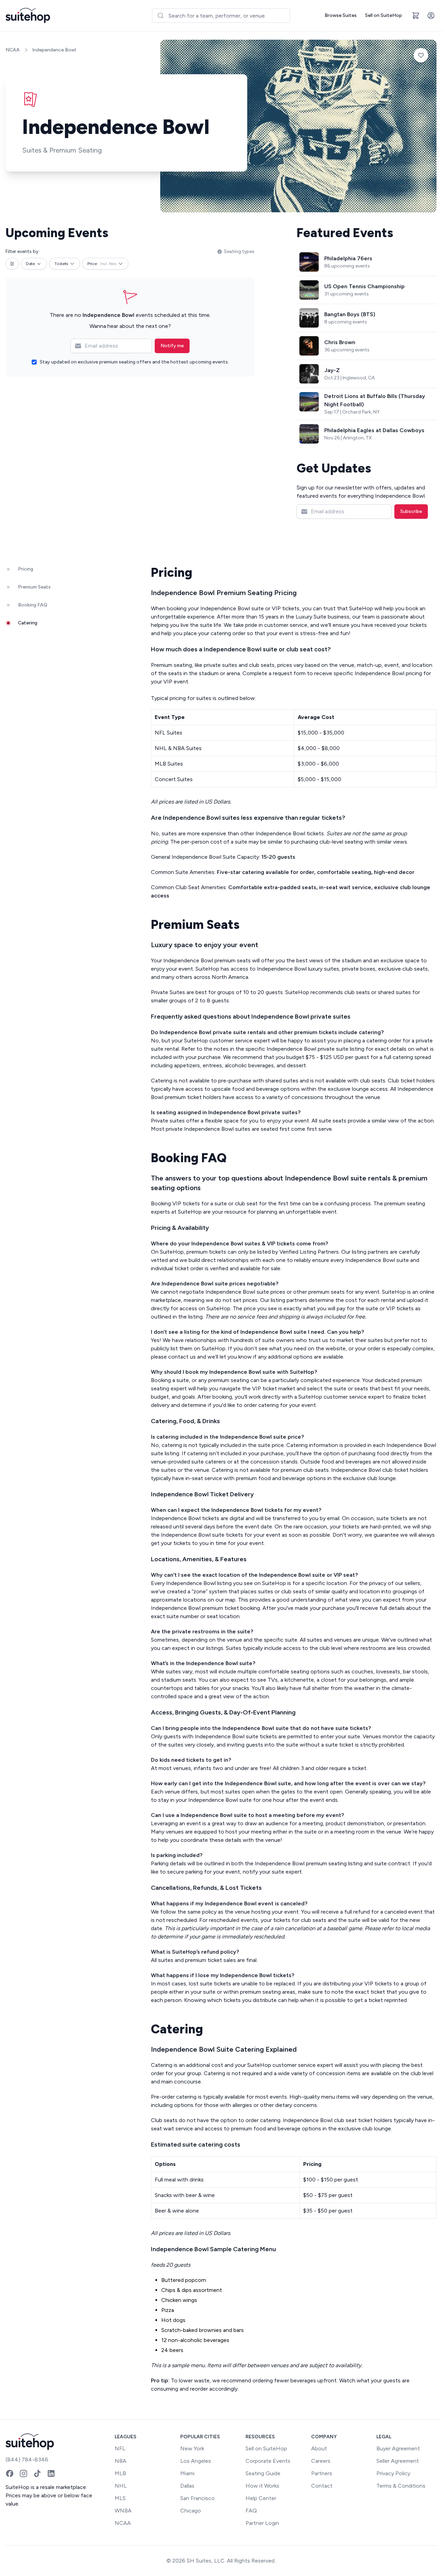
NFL (120, 2448)
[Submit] (160, 16)
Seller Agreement (398, 2461)
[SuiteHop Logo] (28, 16)
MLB (120, 2473)
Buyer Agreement (398, 2448)
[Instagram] (23, 2473)
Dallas (187, 2486)
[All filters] (12, 264)
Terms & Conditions (401, 2486)
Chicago (191, 2511)
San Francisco (198, 2498)
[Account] (431, 16)
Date (30, 264)
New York (192, 2448)
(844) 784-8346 (27, 2460)
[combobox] (221, 16)
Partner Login (262, 2523)
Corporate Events (268, 2461)
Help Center (261, 2498)
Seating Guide (263, 2473)
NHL (121, 2486)
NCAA (13, 50)
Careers (321, 2461)
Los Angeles (196, 2461)
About (319, 2448)
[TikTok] (37, 2473)
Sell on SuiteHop (383, 15)
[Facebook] (10, 2473)
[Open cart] (416, 16)
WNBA (123, 2511)
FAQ (251, 2511)
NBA (121, 2461)
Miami (187, 2473)
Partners (322, 2473)
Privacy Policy (393, 2473)
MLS (120, 2498)
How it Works (262, 2486)
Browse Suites (341, 15)
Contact (322, 2486)
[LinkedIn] (51, 2473)
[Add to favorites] (421, 55)
